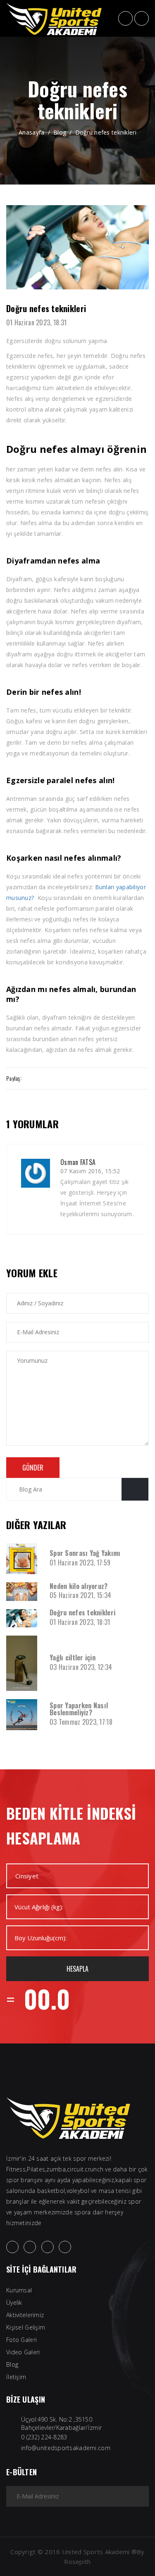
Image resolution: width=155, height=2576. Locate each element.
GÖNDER (33, 1468)
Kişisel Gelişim (26, 2327)
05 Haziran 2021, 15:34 (80, 1595)
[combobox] (77, 1876)
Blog (60, 132)
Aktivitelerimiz (25, 2315)
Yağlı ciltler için (73, 1657)
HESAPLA (77, 1969)
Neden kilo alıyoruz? (79, 1586)
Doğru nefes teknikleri (106, 132)
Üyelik (14, 2303)
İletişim (16, 2377)
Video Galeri (23, 2352)
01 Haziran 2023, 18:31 (36, 322)
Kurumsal (19, 2290)
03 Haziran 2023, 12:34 (81, 1667)
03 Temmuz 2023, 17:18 (81, 1722)
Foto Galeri (21, 2340)
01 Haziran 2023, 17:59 (80, 1563)
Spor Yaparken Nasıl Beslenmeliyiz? (79, 1709)
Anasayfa (31, 132)
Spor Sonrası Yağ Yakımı (85, 1553)
